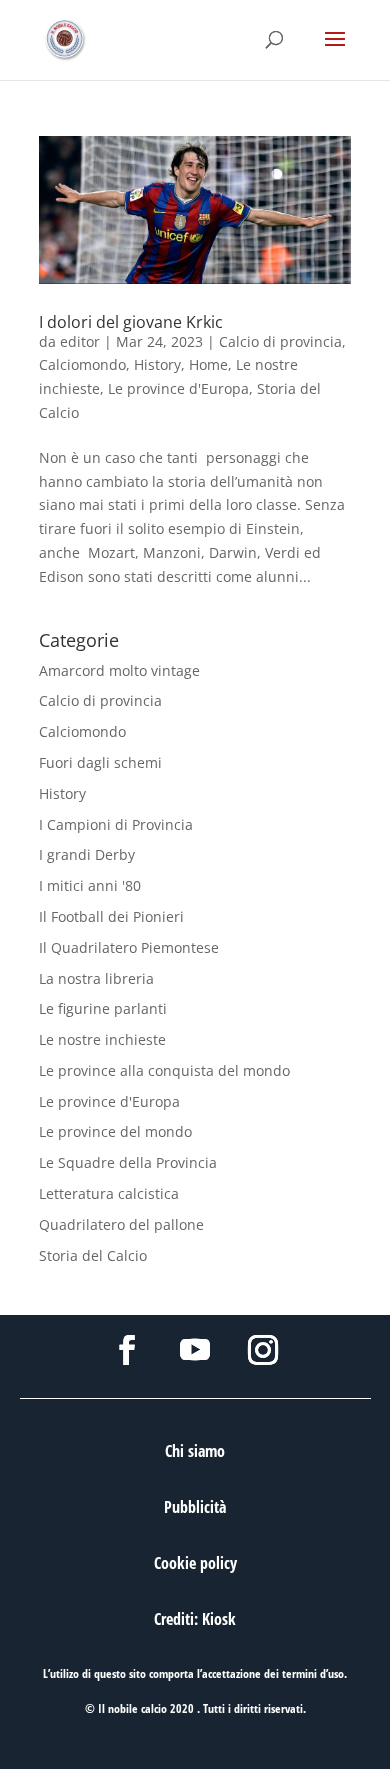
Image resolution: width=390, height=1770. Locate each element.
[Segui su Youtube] (195, 1350)
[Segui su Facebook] (127, 1350)
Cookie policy (195, 1563)
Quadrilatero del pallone (121, 1224)
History (157, 364)
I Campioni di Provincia (116, 824)
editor (80, 341)
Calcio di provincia (280, 341)
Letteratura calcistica (109, 1193)
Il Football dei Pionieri (111, 916)
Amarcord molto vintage (119, 670)
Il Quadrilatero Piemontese (129, 947)
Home (208, 364)
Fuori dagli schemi (100, 762)
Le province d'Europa (178, 388)
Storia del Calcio (93, 1255)
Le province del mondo (115, 1131)
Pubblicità (195, 1507)
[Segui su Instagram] (263, 1350)
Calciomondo (82, 364)
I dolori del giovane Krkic (131, 322)
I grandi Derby (87, 854)
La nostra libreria (96, 978)
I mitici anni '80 (90, 885)
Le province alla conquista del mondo (164, 1070)
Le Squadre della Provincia (128, 1162)
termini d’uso (313, 1673)
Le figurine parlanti (103, 1008)
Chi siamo (195, 1451)
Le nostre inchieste (102, 1039)
